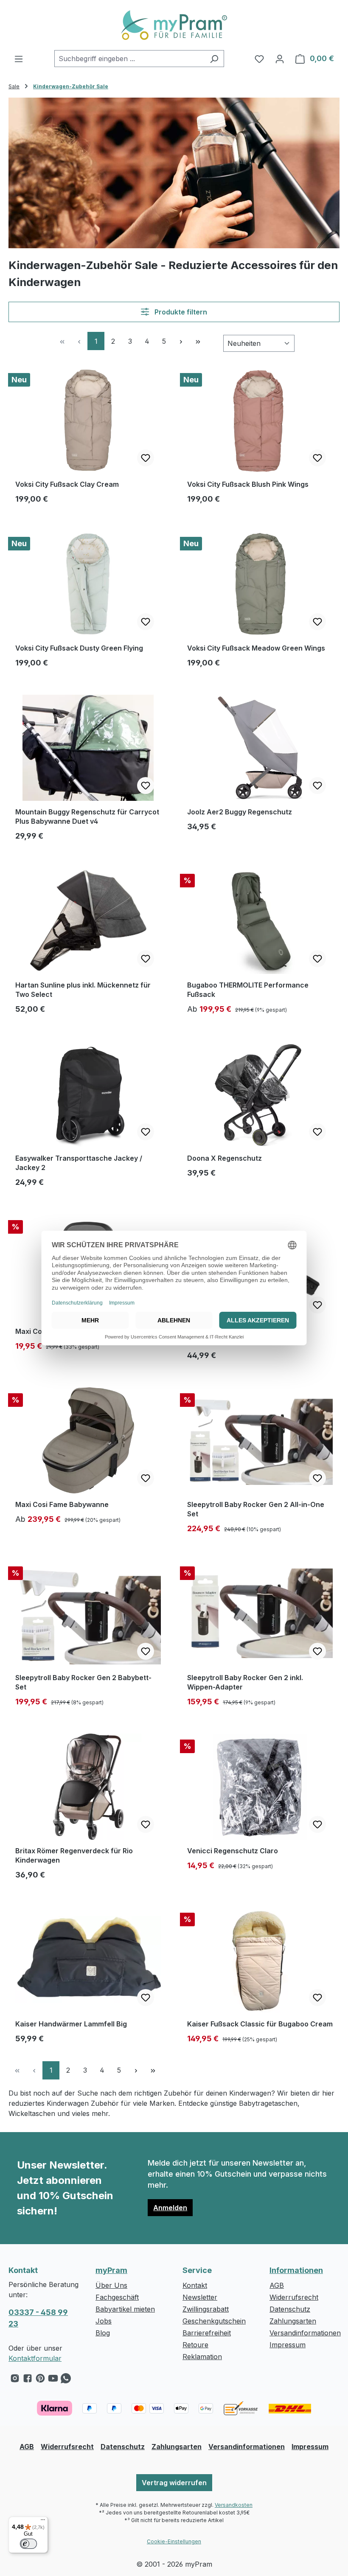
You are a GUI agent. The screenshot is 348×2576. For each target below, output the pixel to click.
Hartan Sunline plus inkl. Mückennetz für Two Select (83, 990)
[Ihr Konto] (280, 59)
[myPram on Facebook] (28, 2380)
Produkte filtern (180, 312)
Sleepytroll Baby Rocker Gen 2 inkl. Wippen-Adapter (245, 1682)
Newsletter (200, 2297)
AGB (277, 2285)
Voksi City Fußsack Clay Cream (67, 484)
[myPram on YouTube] (53, 2380)
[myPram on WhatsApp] (66, 2380)
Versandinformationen (305, 2333)
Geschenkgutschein (214, 2321)
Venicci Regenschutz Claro (233, 1851)
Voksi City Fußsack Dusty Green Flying (79, 648)
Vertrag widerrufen (174, 2483)
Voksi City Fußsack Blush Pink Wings (248, 484)
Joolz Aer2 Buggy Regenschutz (240, 812)
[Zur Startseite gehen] (174, 25)
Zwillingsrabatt (206, 2309)
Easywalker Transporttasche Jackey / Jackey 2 (79, 1163)
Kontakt (195, 2285)
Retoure (195, 2345)
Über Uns (111, 2285)
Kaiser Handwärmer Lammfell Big (71, 2024)
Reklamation (202, 2357)
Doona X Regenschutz (225, 1158)
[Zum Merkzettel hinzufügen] (146, 458)
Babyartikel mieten (125, 2309)
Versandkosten (234, 2505)
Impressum (288, 2345)
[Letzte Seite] (198, 341)
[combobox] (129, 59)
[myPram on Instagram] (15, 2380)
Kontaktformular (35, 2358)
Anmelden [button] (170, 2208)
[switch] (28, 2544)
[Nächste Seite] (181, 341)
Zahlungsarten (293, 2321)
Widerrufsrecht (294, 2297)
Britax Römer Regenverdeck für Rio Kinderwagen (74, 1855)
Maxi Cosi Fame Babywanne (62, 1504)
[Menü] (19, 59)
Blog (103, 2333)
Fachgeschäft (117, 2297)
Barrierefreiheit (207, 2333)
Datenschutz (290, 2309)
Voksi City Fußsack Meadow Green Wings (256, 648)
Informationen (296, 2270)
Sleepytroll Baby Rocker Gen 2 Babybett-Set (83, 1682)
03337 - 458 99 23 (38, 2318)
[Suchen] (214, 59)
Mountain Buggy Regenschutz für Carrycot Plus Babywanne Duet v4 (87, 817)
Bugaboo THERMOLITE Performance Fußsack (248, 990)
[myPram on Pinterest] (40, 2380)
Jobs (104, 2321)
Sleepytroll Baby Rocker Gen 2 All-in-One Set (256, 1509)
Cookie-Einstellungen (174, 2541)
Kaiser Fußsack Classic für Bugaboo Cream (260, 2024)
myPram (111, 2270)
